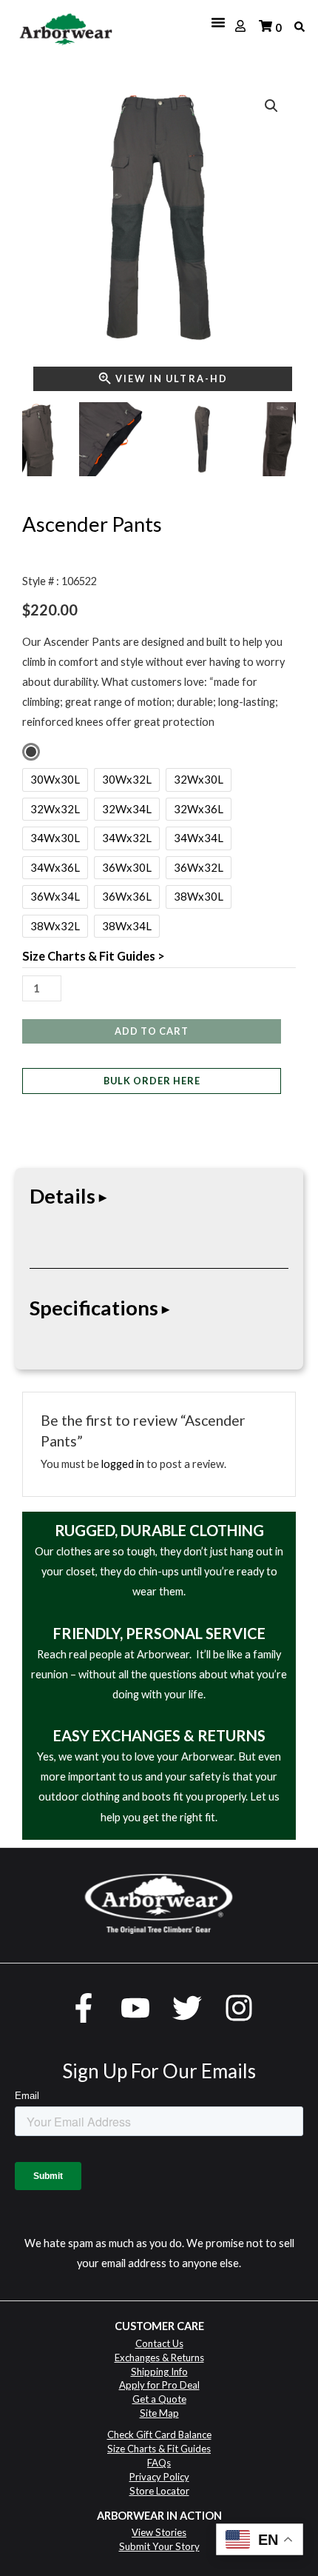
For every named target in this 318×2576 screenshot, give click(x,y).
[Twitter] (187, 2008)
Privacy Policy (159, 2477)
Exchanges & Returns (159, 2358)
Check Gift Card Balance (159, 2435)
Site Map (159, 2413)
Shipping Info (159, 2372)
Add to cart (152, 1031)
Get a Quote (159, 2399)
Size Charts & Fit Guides (159, 2449)
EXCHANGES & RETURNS (179, 1735)
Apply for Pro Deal (159, 2385)
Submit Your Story (159, 2546)
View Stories (159, 2532)
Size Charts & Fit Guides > (94, 956)
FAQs (159, 2463)
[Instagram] (239, 2008)
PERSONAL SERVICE (196, 1633)
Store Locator (159, 2491)
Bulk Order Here (152, 1081)
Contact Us (159, 2343)
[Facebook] (84, 2008)
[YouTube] (135, 2008)
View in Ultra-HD (172, 378)
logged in (123, 1464)
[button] (271, 106)
